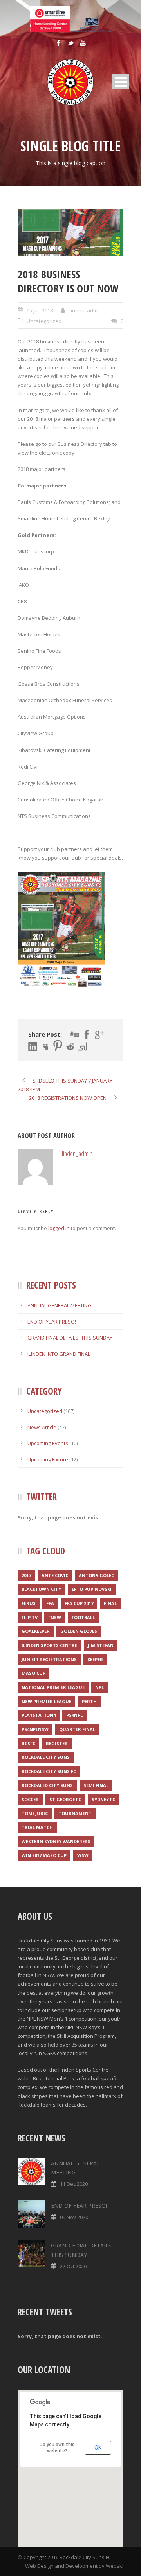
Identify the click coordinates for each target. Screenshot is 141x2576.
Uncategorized (44, 321)
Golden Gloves (79, 1631)
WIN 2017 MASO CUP (44, 1855)
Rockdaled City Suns (47, 1785)
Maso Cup (33, 1673)
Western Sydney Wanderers (56, 1841)
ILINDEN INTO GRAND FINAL (59, 1354)
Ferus (29, 1603)
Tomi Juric (35, 1813)
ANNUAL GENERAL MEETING (60, 1305)
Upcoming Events (48, 1443)
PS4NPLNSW (35, 1729)
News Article (42, 1427)
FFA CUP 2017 (79, 1603)
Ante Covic (55, 1575)
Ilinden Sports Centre (49, 1645)
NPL (99, 1687)
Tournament (75, 1813)
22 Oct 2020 (73, 2266)
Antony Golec (96, 1575)
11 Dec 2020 (74, 2184)
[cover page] (70, 233)
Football (83, 1617)
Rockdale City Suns (46, 1757)
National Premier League (53, 1687)
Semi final (96, 1785)
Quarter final (77, 1729)
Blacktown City (41, 1589)
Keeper (95, 1659)
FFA (50, 1603)
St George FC (65, 1799)
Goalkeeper (36, 1631)
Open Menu (121, 82)
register (57, 1743)
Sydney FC (103, 1799)
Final (110, 1603)
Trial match (37, 1827)
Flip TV (30, 1617)
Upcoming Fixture (48, 1459)
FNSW (55, 1617)
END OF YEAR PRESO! (52, 1322)
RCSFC (28, 1743)
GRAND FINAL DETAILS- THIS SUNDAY (70, 1338)
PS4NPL (74, 1715)
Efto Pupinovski (92, 1589)
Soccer (30, 1799)
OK (98, 2448)
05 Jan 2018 (40, 310)
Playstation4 (39, 1715)
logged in (59, 1228)
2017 (26, 1575)
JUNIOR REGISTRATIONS (49, 1659)
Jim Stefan (101, 1645)
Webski (115, 2566)
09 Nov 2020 (74, 2217)
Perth (89, 1701)
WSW (83, 1855)
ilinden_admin (85, 310)
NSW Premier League (46, 1701)
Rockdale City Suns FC (49, 1771)
